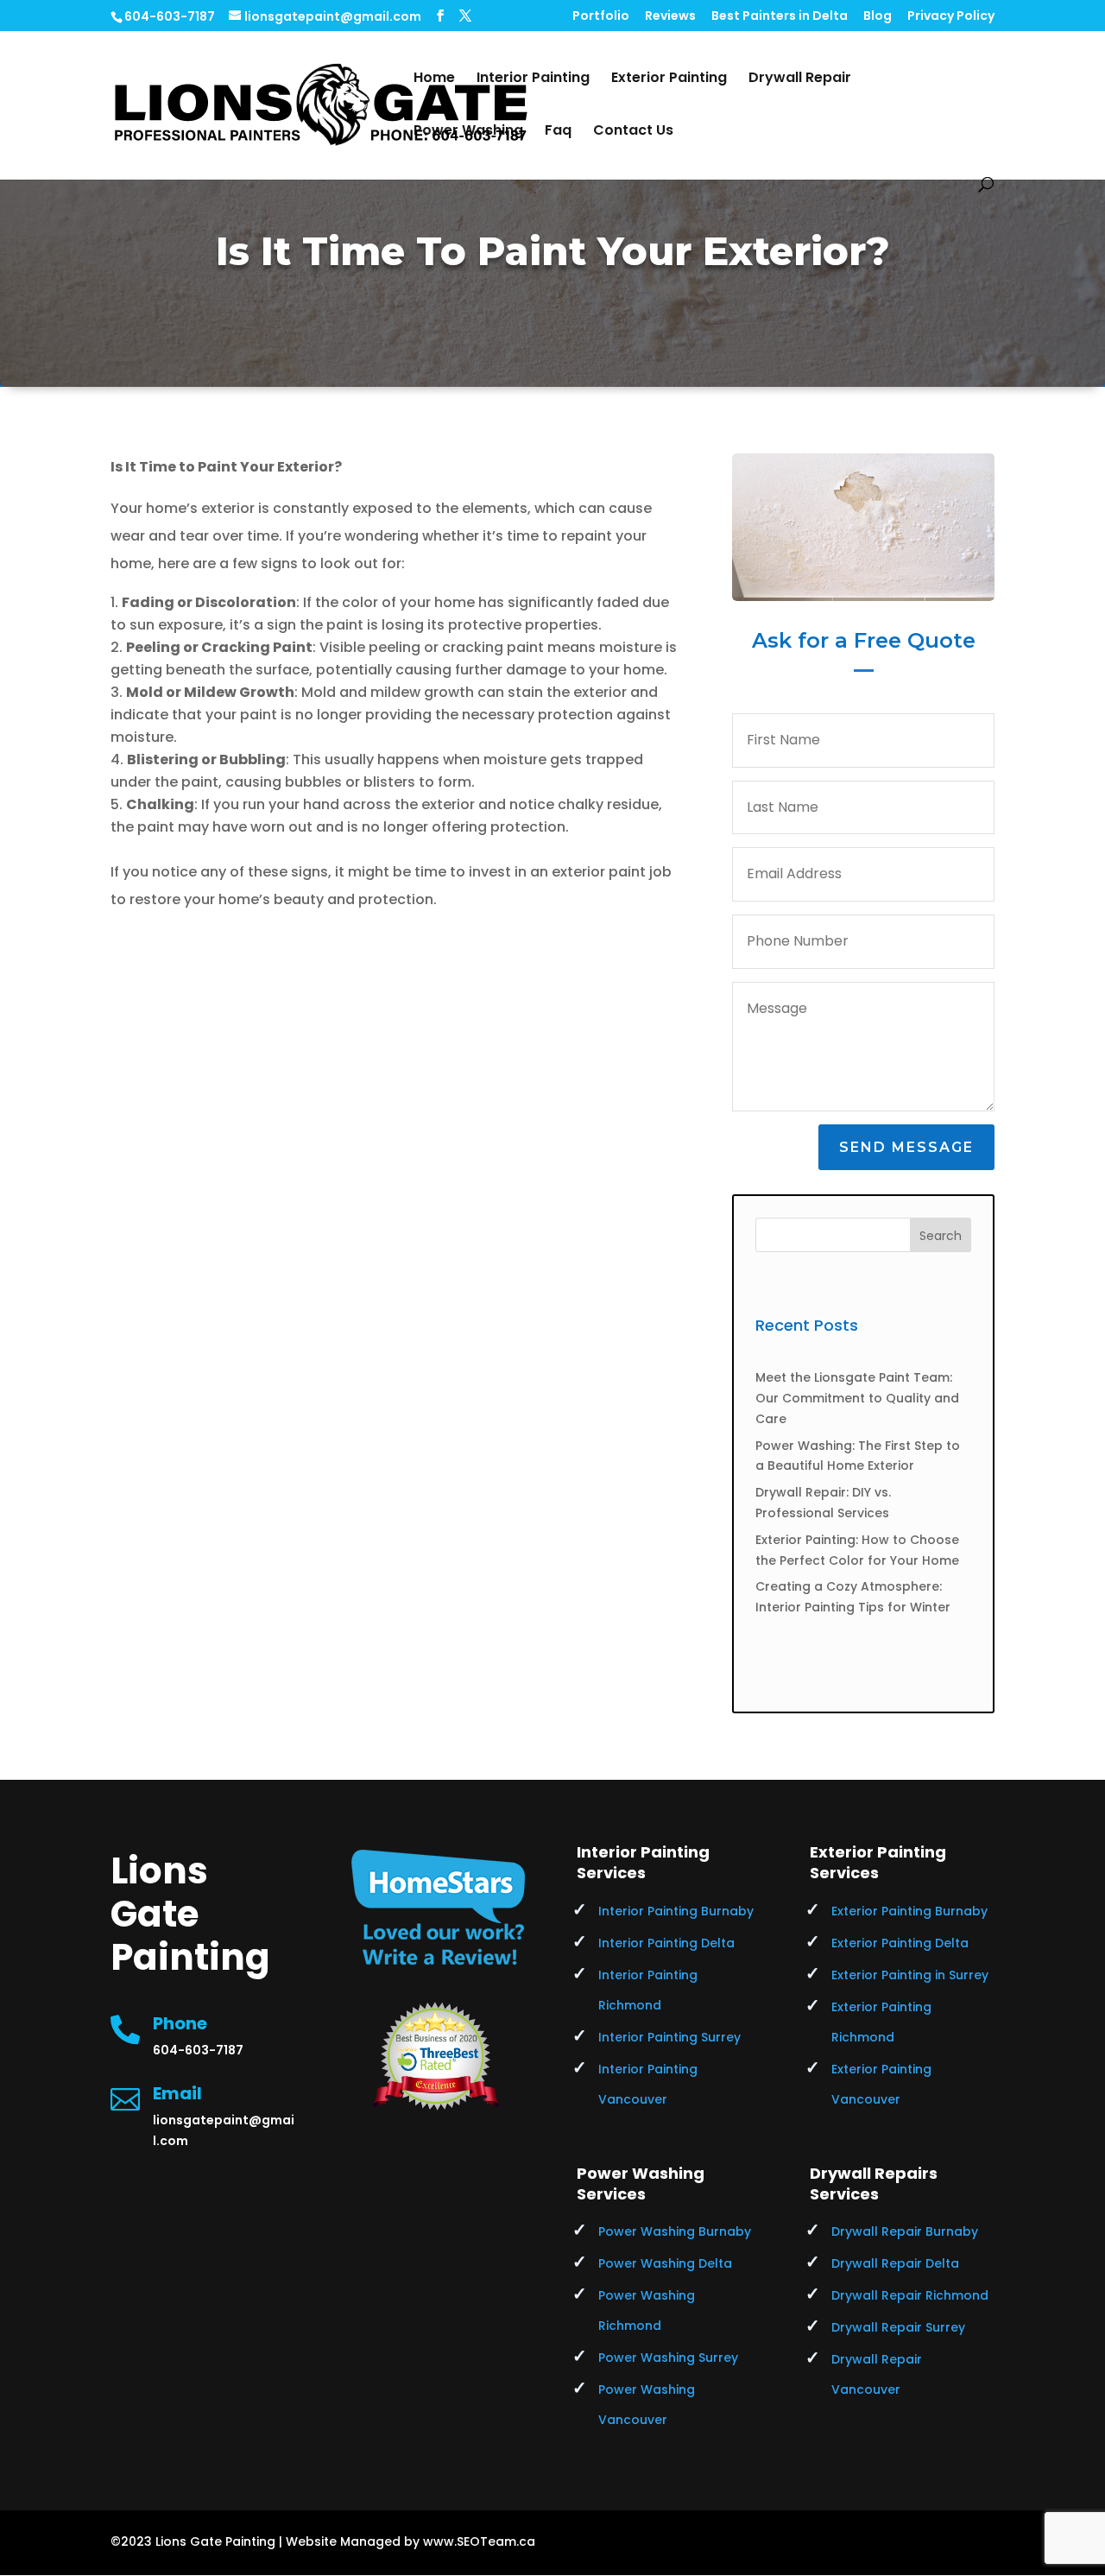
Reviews (670, 17)
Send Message (906, 1147)
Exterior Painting (669, 79)
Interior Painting (533, 79)
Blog (878, 17)
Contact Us (633, 132)
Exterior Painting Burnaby (909, 1911)
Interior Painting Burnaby (676, 1911)
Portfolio (601, 17)
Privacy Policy (951, 17)
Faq (558, 132)
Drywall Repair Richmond (910, 2295)
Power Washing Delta (665, 2263)
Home (434, 79)
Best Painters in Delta (780, 17)
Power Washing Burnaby (675, 2231)
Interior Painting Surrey (669, 2037)
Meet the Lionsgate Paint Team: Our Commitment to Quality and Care (857, 1398)
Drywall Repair (800, 79)
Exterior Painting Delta (900, 1943)
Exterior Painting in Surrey (910, 1975)
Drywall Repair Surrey (898, 2327)
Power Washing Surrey (668, 2358)
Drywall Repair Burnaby (905, 2231)
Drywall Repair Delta (895, 2263)
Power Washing (468, 132)
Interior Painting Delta (666, 1943)
